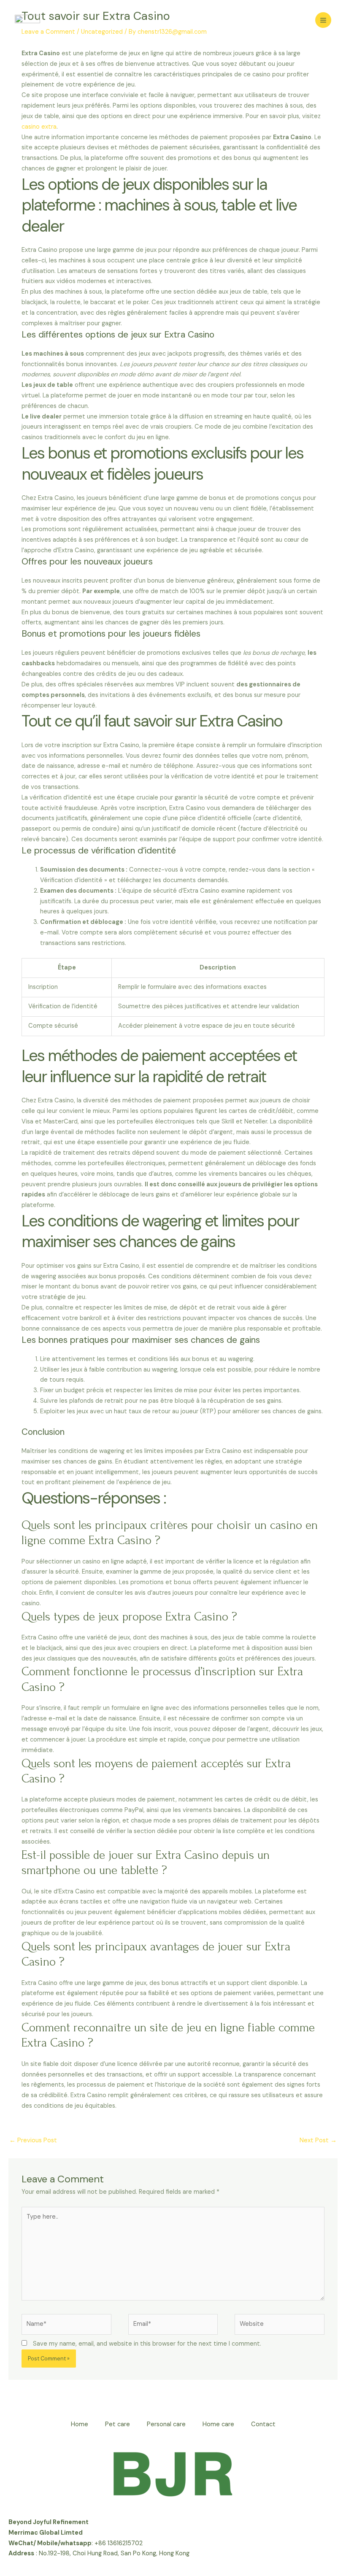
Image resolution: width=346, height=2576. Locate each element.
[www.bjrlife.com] (27, 20)
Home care (218, 2424)
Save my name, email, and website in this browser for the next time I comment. (147, 2344)
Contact (263, 2424)
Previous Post (33, 2140)
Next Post (318, 2140)
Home (80, 2424)
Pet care (118, 2424)
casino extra (39, 127)
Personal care (166, 2424)
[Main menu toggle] (323, 20)
